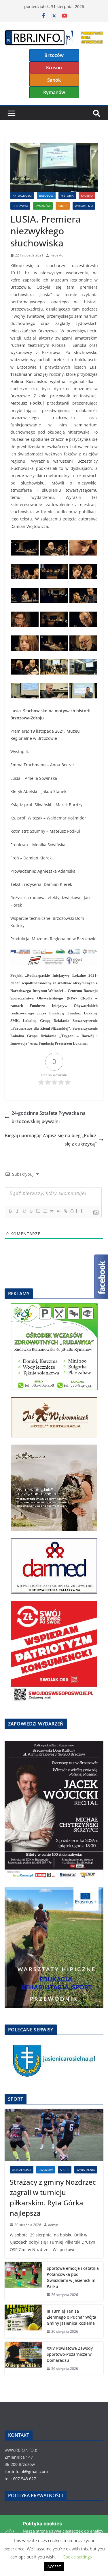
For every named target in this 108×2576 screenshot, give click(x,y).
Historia (67, 196)
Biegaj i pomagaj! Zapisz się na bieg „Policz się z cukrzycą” (51, 1140)
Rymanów (54, 92)
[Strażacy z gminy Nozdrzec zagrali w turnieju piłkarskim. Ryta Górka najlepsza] (54, 2135)
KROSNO (87, 196)
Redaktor (58, 255)
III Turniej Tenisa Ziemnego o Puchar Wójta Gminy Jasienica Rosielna (71, 2317)
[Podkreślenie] (24, 1211)
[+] (79, 1211)
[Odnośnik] (65, 1211)
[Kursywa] (17, 1211)
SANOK (63, 206)
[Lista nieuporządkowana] (45, 1211)
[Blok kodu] (58, 1211)
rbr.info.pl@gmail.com (26, 2471)
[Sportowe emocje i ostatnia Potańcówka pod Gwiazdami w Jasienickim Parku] (23, 2282)
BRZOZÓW (46, 196)
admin (53, 2225)
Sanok (54, 80)
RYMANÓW (43, 206)
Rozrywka (20, 206)
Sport (65, 2170)
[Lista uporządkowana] (38, 1211)
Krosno (54, 68)
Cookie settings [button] (77, 2557)
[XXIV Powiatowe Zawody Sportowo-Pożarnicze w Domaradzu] (23, 2358)
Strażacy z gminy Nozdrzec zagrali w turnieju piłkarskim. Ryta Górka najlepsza (53, 2197)
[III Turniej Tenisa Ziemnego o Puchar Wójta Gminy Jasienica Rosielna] (23, 2321)
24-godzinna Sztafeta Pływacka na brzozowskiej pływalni (49, 1117)
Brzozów (54, 55)
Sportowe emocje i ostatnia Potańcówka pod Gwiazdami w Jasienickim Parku (73, 2277)
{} (72, 1211)
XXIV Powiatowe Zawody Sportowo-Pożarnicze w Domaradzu (70, 2354)
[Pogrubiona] (10, 1211)
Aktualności (22, 196)
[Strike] (31, 1211)
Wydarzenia (84, 206)
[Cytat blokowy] (52, 1211)
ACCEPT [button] (54, 2567)
